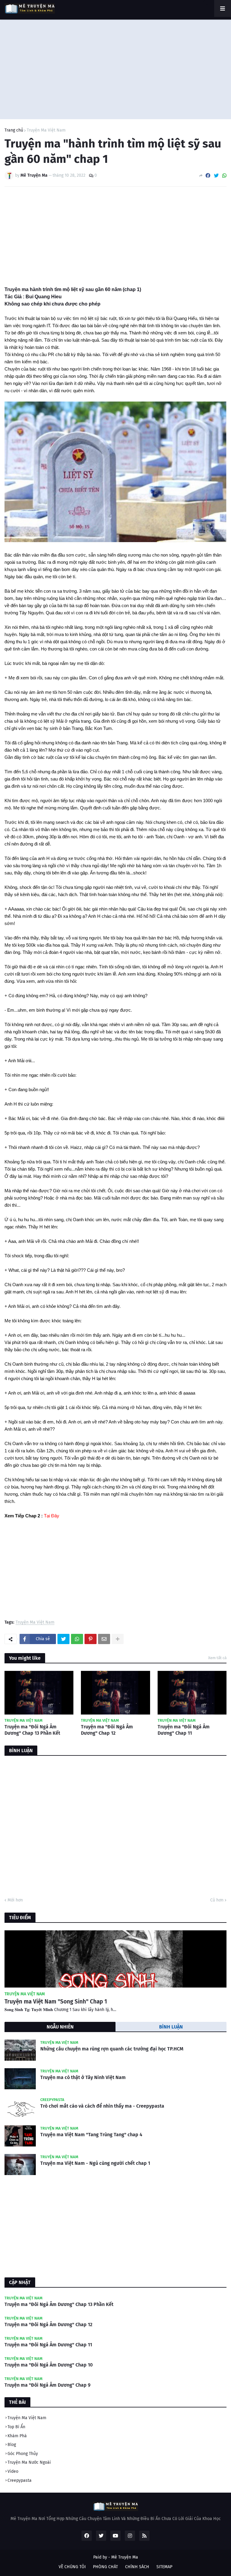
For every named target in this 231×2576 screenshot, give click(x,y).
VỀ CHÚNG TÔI (72, 2567)
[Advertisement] (115, 68)
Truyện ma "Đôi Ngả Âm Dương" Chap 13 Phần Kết (32, 1730)
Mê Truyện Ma (125, 2557)
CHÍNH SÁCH (137, 2567)
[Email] (104, 1639)
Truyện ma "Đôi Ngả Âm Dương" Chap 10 (49, 2365)
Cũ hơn (217, 1900)
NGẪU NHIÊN (60, 2027)
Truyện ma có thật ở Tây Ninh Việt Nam (83, 2077)
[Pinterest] (91, 1639)
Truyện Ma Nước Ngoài (29, 2462)
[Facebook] (208, 176)
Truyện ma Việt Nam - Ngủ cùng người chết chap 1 (95, 2163)
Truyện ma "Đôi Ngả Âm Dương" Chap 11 (184, 1730)
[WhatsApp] (224, 176)
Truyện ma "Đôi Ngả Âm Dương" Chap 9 (48, 2385)
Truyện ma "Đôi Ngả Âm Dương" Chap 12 (107, 1730)
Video (13, 2471)
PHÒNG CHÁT (105, 2567)
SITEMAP (164, 2567)
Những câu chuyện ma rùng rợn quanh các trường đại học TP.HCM (112, 2049)
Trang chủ (14, 130)
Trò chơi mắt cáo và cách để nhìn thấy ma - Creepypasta (102, 2106)
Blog (12, 2445)
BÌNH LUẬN (171, 2027)
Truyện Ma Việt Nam (46, 130)
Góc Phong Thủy (23, 2454)
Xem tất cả (217, 1658)
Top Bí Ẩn (16, 2427)
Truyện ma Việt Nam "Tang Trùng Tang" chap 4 (91, 2135)
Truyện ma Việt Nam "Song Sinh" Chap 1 (56, 2002)
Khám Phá (17, 2436)
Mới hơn (15, 1900)
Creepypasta (20, 2480)
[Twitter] (216, 176)
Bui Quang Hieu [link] (44, 297)
